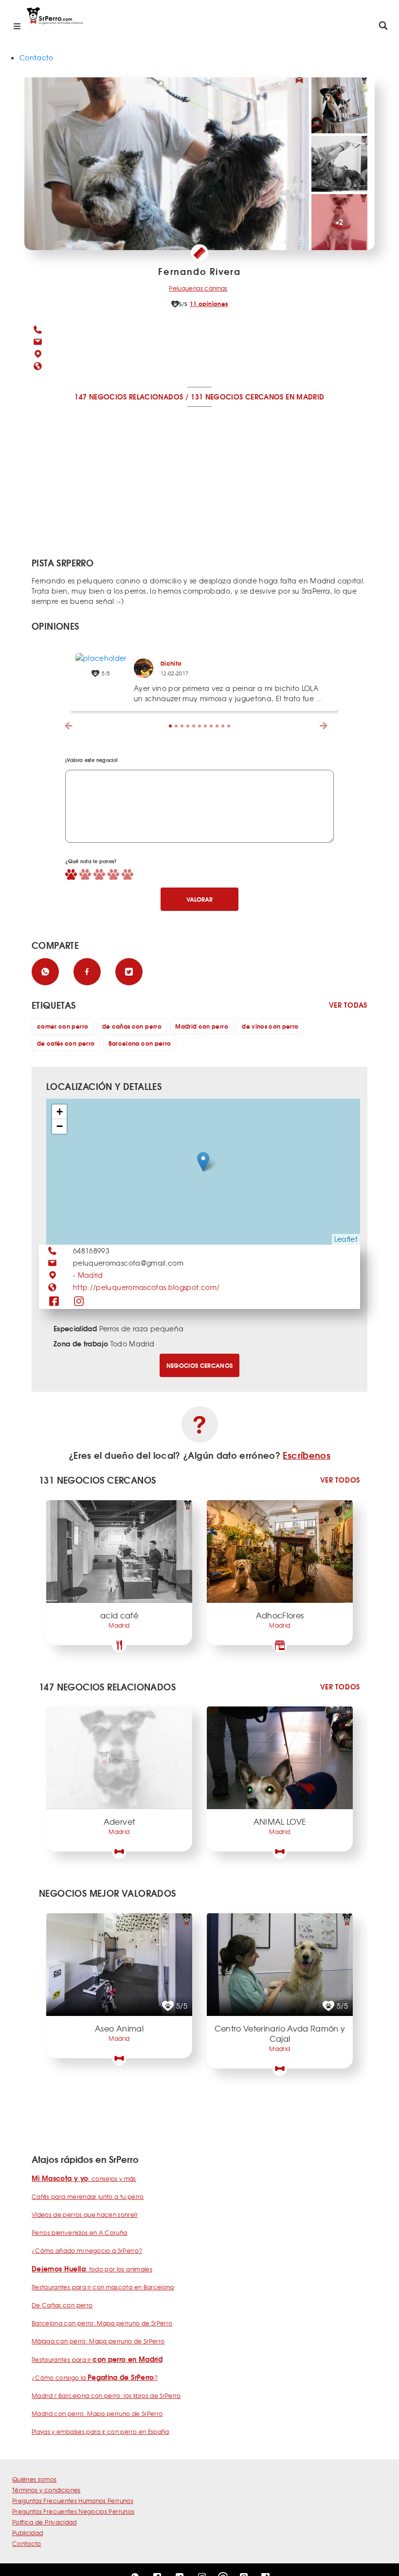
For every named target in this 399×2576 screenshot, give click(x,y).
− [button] (60, 1126)
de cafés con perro (66, 1043)
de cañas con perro (132, 1026)
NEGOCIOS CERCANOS (200, 1365)
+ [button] (60, 1112)
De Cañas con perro (62, 2305)
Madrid (91, 1275)
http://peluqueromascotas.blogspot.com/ (146, 1287)
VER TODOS (340, 1480)
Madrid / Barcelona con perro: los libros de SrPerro (106, 2395)
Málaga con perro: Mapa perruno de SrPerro (98, 2341)
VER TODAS (348, 1005)
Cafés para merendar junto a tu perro (88, 2196)
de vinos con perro (270, 1026)
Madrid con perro (202, 1026)
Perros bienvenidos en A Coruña (80, 2232)
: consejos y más (84, 2178)
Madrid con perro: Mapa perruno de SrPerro (97, 2413)
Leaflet (346, 1239)
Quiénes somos (35, 2479)
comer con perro (63, 1026)
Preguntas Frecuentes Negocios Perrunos (73, 2511)
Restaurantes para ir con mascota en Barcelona (103, 2287)
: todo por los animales (92, 2269)
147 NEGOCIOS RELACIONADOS (129, 397)
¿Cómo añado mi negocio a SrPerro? (87, 2250)
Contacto (36, 57)
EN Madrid (305, 397)
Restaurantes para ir (97, 2359)
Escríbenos (307, 1455)
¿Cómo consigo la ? (95, 2377)
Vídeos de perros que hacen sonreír (85, 2214)
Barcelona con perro (140, 1043)
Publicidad (28, 2533)
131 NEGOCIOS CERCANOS (237, 397)
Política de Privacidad (45, 2522)
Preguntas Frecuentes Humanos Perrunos (73, 2501)
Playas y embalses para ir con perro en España (100, 2431)
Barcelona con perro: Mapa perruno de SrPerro (102, 2323)
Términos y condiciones (46, 2490)
